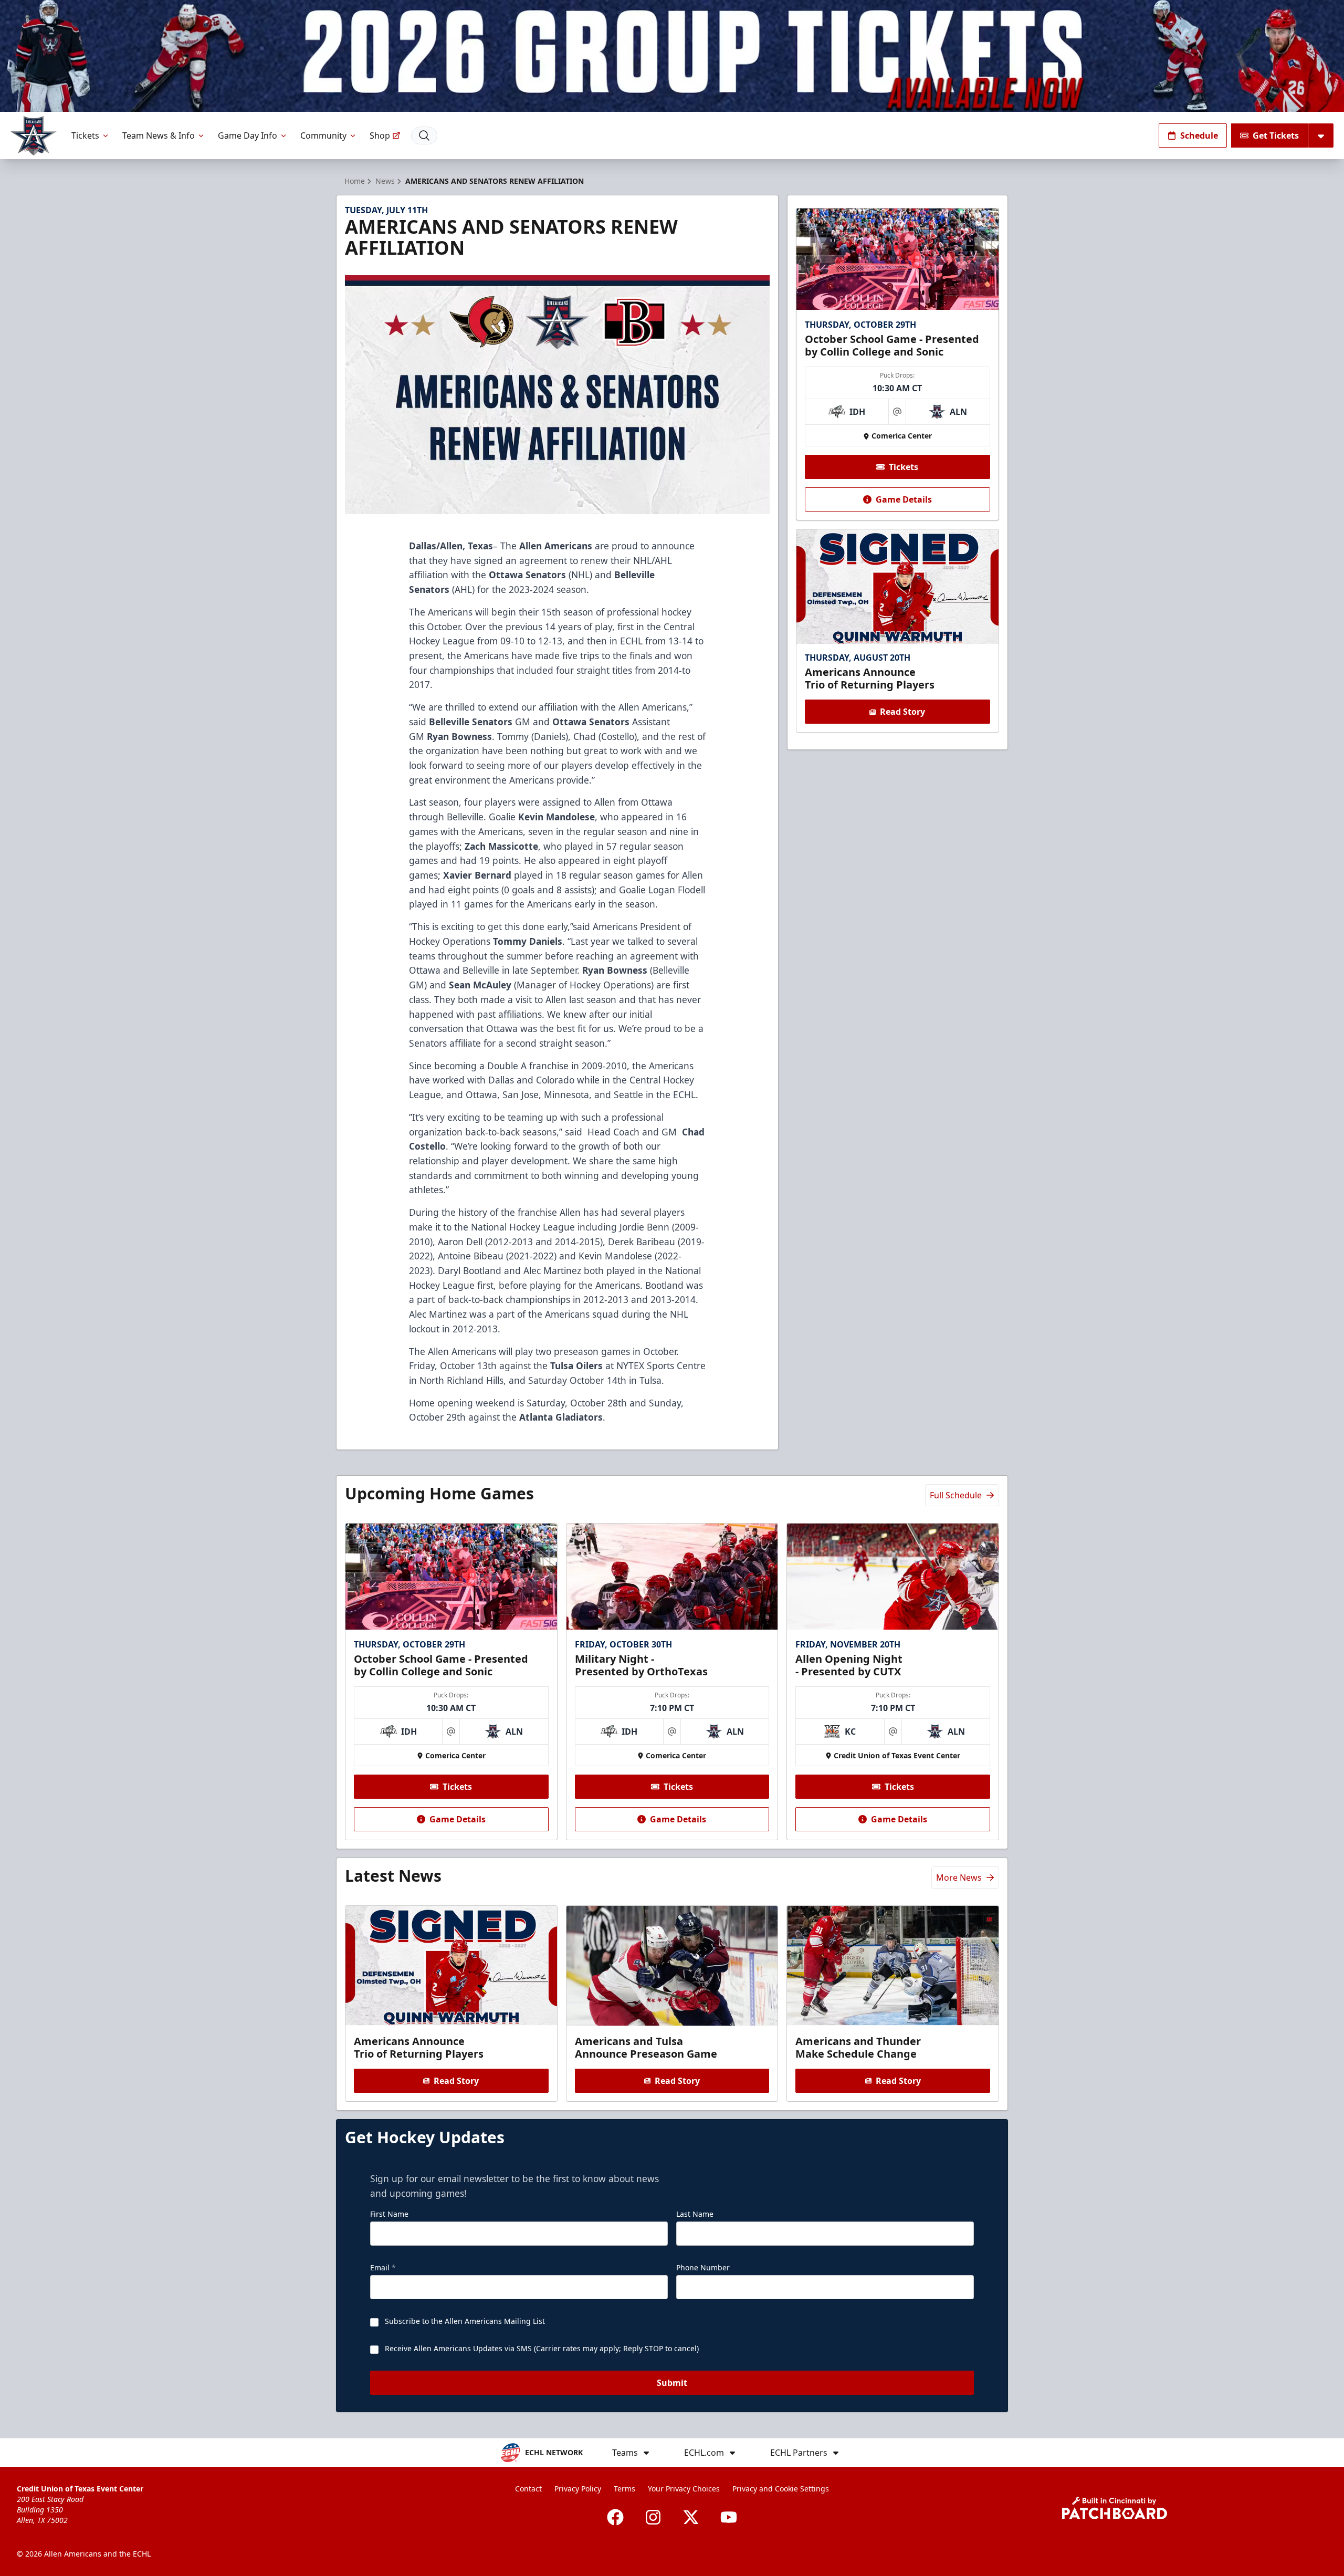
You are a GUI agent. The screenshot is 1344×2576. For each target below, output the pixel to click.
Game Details (904, 499)
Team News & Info (159, 135)
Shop (380, 135)
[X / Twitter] (691, 2517)
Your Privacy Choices (684, 2489)
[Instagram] (653, 2517)
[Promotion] (672, 56)
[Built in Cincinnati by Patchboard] (1115, 2508)
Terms (624, 2489)
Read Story (902, 712)
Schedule (1199, 135)
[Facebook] (615, 2517)
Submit (672, 2383)
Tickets (85, 135)
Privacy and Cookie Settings (781, 2489)
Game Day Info (248, 135)
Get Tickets (1276, 135)
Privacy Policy (578, 2489)
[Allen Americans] (34, 136)
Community (323, 135)
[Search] (424, 135)
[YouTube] (729, 2517)
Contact (528, 2489)
